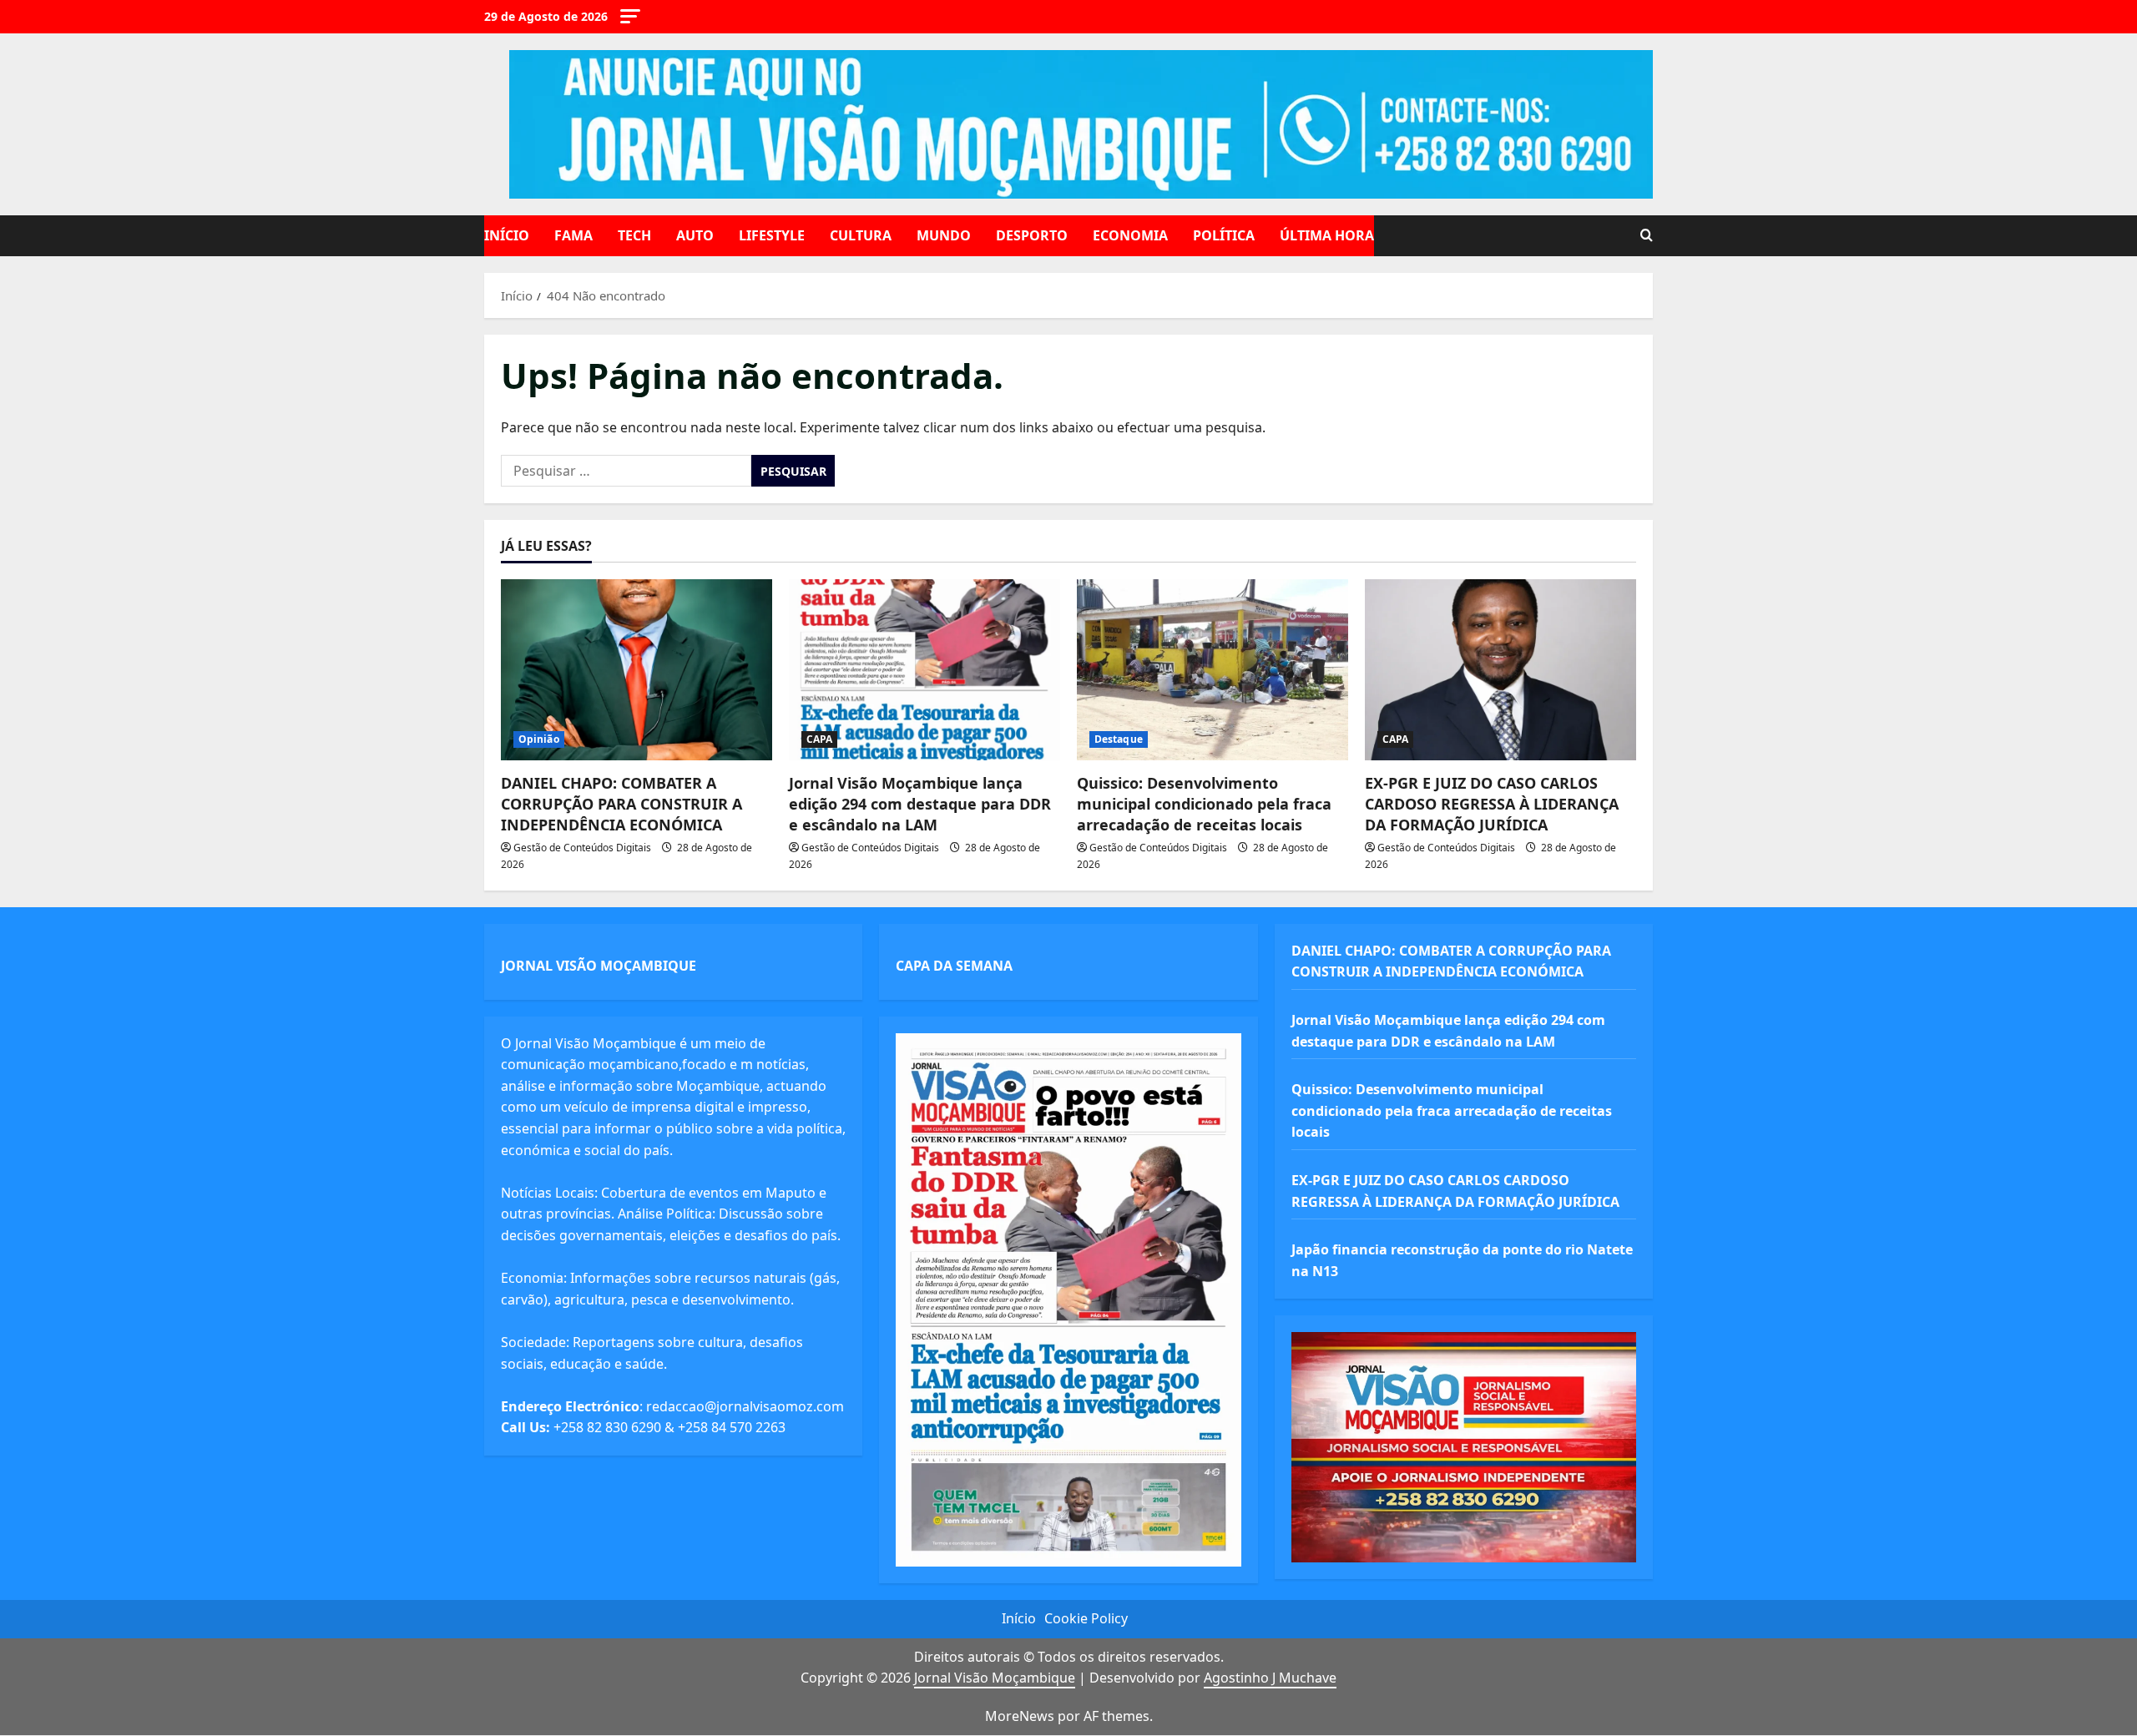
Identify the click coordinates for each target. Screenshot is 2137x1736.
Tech (634, 235)
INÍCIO (507, 235)
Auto (695, 235)
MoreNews (1020, 1716)
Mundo (944, 235)
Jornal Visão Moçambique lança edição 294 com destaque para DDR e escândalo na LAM (920, 804)
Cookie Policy (1086, 1618)
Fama (573, 235)
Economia (1130, 235)
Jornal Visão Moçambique (995, 1678)
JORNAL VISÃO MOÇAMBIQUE (599, 966)
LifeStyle (772, 235)
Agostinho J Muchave (1270, 1678)
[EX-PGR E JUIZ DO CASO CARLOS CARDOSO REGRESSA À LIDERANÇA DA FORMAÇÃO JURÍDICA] (1500, 670)
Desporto (1032, 235)
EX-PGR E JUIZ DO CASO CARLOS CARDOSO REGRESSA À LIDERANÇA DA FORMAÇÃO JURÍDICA (1492, 804)
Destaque (1119, 739)
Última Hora (1327, 235)
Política (1224, 235)
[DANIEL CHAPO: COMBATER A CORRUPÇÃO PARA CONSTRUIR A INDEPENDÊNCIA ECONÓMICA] (637, 670)
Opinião (539, 739)
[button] (630, 16)
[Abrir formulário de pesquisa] (1647, 236)
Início (1019, 1618)
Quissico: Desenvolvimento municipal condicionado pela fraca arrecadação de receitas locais (1204, 804)
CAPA (819, 739)
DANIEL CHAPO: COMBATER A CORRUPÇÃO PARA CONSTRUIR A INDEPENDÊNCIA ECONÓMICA (621, 804)
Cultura (861, 235)
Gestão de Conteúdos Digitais (582, 848)
